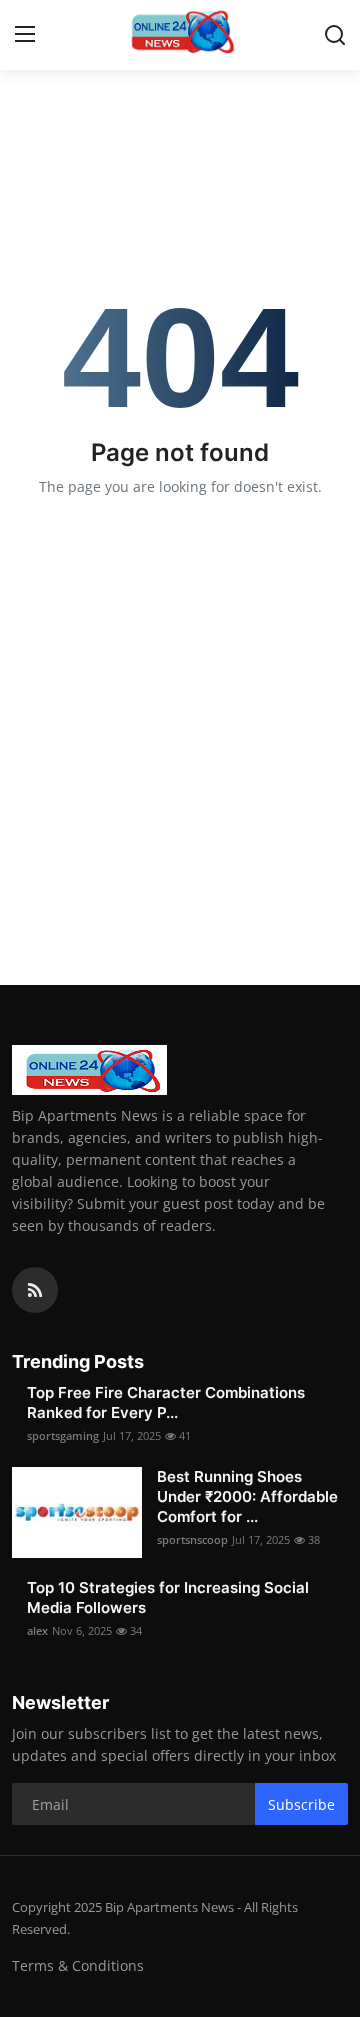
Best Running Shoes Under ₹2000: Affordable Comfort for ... (247, 1496)
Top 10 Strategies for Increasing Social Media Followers (168, 1597)
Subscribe (301, 1804)
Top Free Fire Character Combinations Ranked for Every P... (166, 1402)
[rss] (35, 1290)
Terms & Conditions (78, 1965)
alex (37, 1630)
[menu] (25, 35)
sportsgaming (63, 1435)
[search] (335, 35)
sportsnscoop (192, 1539)
